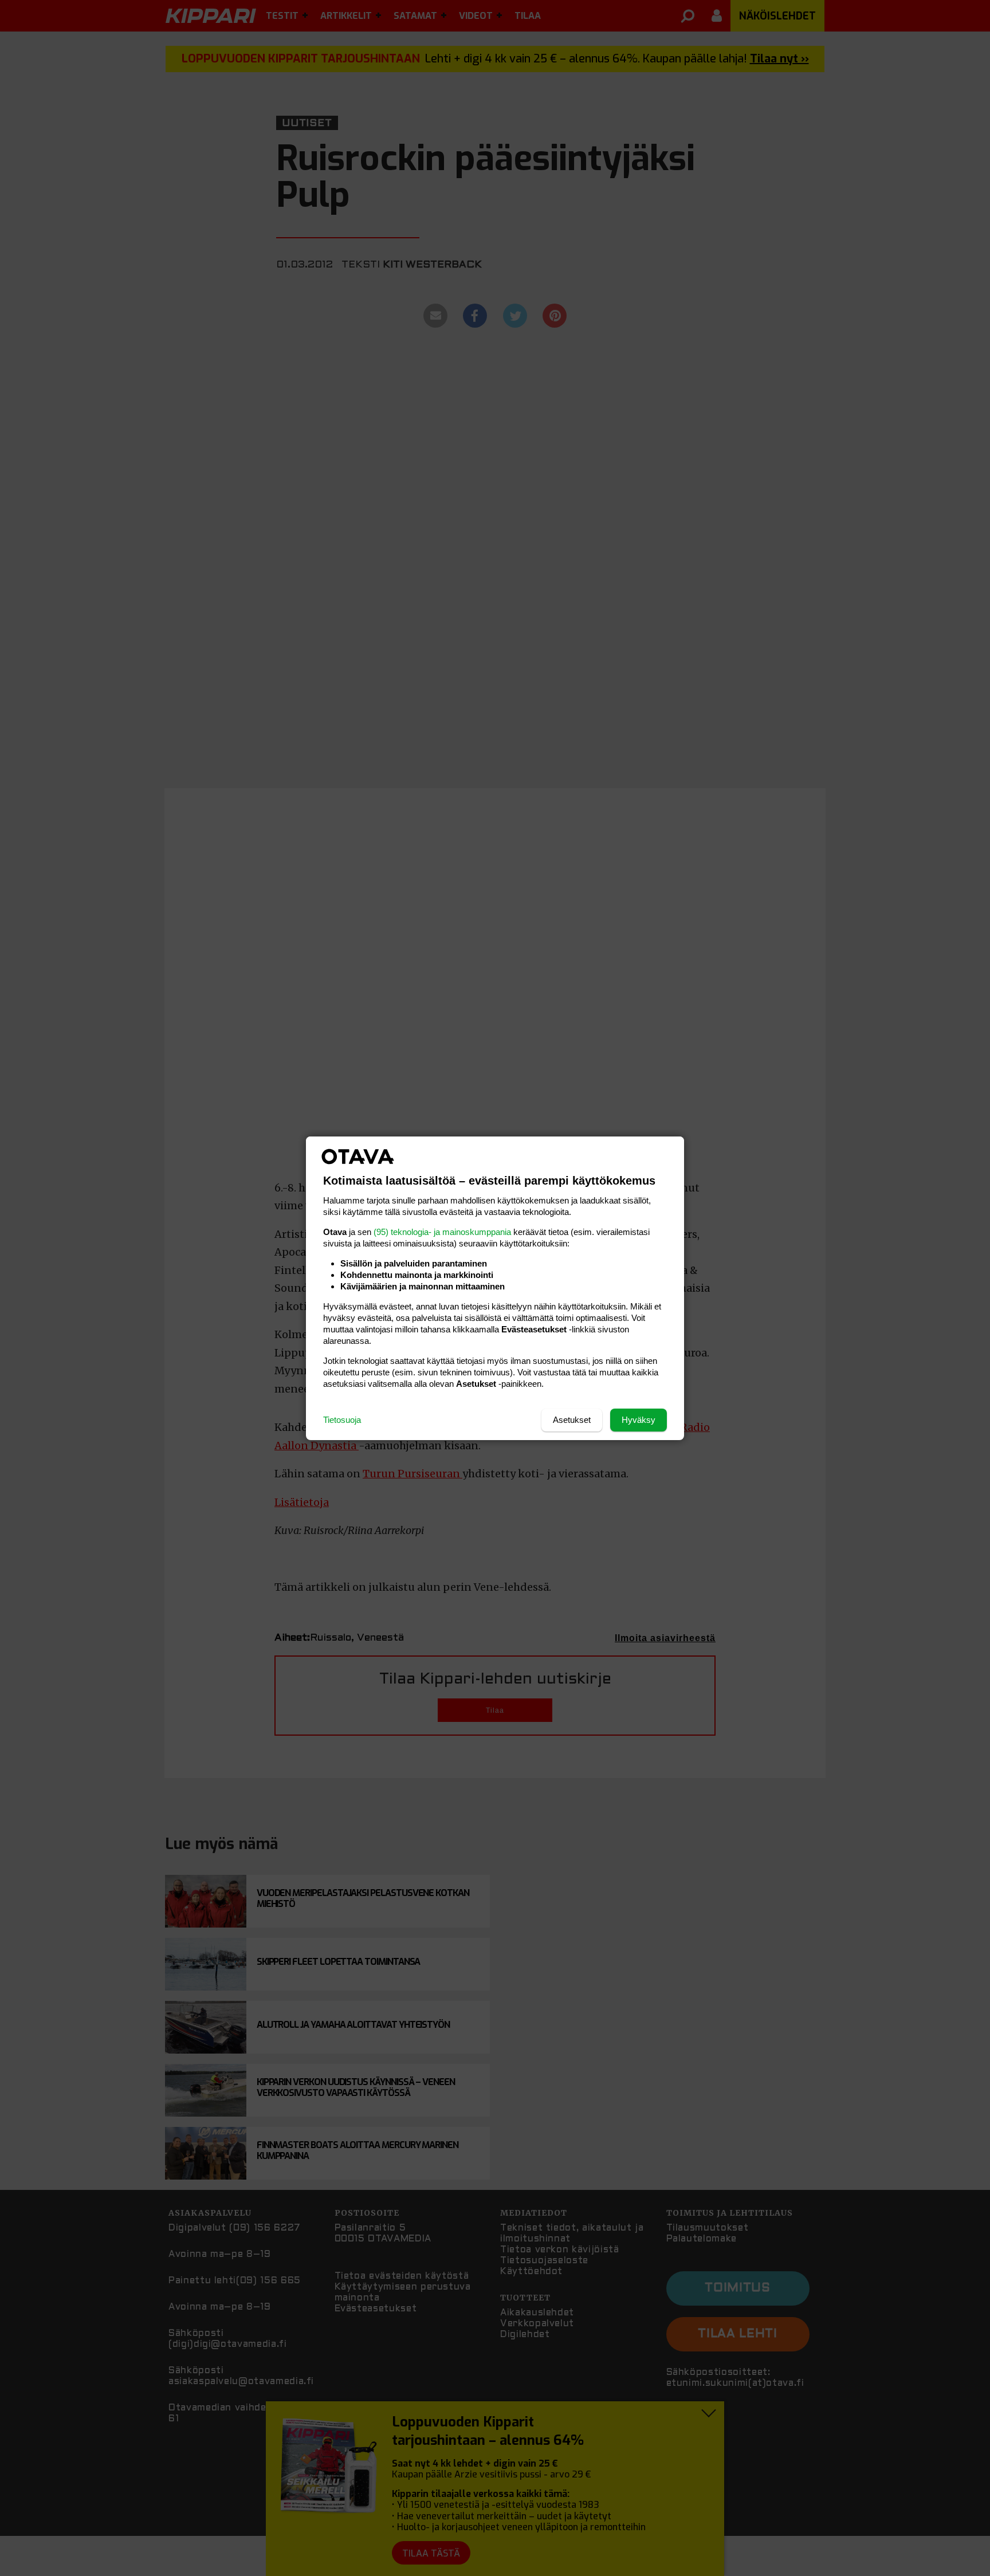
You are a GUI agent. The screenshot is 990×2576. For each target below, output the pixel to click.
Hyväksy (639, 1420)
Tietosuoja (342, 1420)
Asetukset (572, 1420)
